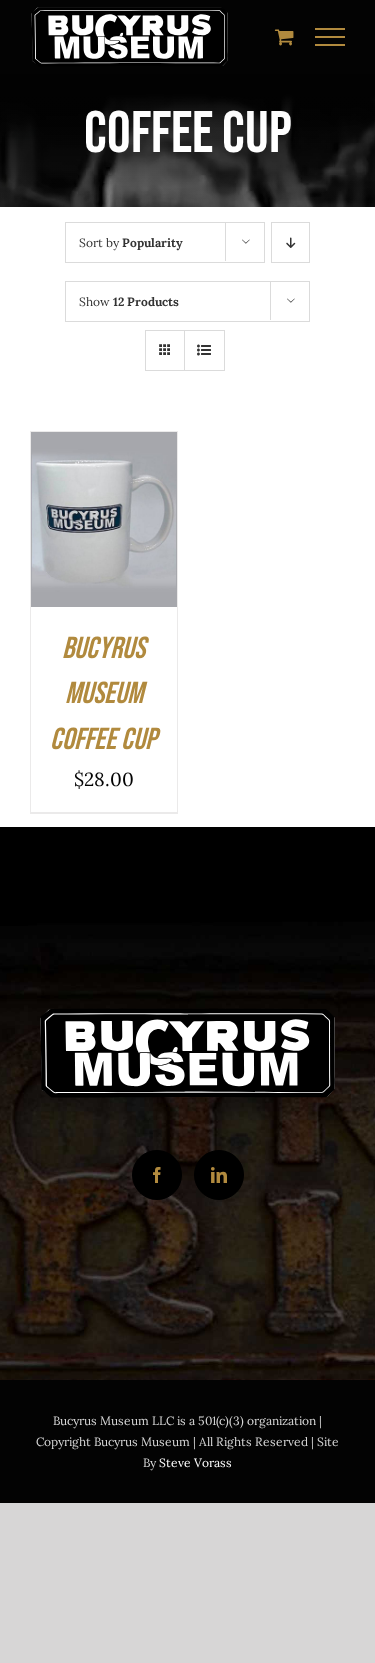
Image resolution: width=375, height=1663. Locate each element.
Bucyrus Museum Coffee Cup (103, 694)
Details (75, 546)
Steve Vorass (195, 1462)
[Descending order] (290, 242)
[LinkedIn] (219, 1175)
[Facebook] (157, 1175)
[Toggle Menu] (330, 37)
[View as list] (204, 350)
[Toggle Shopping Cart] (284, 36)
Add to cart (103, 504)
